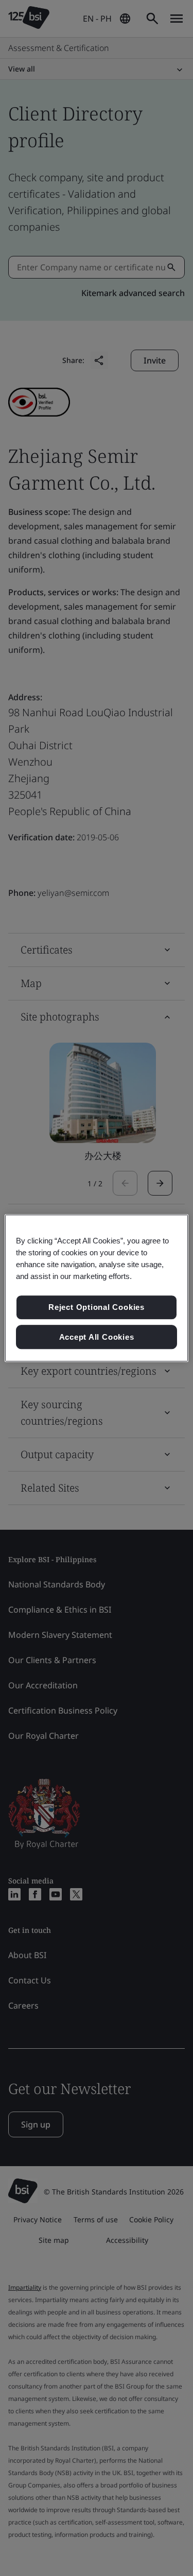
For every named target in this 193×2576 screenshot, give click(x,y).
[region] (96, 1288)
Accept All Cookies (97, 1337)
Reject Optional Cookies (97, 1307)
